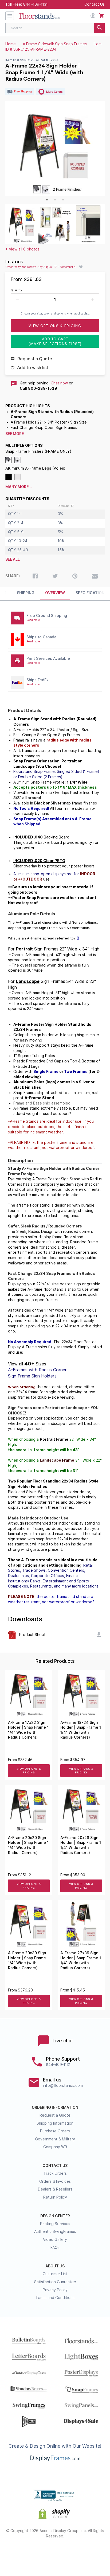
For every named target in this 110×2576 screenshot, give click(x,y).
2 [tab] (55, 200)
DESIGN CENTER (55, 2216)
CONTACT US (55, 2166)
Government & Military (55, 2139)
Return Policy (55, 2197)
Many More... (19, 487)
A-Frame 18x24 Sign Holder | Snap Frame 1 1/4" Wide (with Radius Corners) (81, 1730)
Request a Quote (55, 2115)
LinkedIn (74, 2553)
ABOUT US (55, 2266)
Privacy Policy (55, 2290)
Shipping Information (55, 2123)
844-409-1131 (36, 4)
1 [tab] (47, 200)
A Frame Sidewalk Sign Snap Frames (55, 44)
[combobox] (55, 28)
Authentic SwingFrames (55, 2231)
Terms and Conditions (55, 2298)
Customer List (55, 2274)
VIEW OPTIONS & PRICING (29, 1771)
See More (15, 434)
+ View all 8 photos (22, 249)
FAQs (55, 2248)
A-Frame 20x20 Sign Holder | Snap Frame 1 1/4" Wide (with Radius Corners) (28, 1845)
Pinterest (55, 2553)
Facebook (17, 2553)
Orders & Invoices (55, 2181)
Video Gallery (55, 2240)
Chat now (59, 383)
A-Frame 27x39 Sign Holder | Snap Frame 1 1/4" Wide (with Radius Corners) (81, 1960)
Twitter (36, 2553)
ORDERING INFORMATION (55, 2107)
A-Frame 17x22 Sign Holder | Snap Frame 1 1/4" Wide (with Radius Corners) (28, 1730)
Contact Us (95, 4)
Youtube (93, 2553)
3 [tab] (63, 200)
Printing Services (55, 2224)
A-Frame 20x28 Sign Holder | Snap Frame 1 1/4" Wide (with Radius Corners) (81, 1845)
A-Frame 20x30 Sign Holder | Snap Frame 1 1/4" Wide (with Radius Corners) (28, 1960)
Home (11, 44)
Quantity (16, 290)
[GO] (99, 28)
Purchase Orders (55, 2131)
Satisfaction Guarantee (55, 2282)
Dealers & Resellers (55, 2189)
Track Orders (55, 2173)
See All (13, 559)
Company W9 (55, 2147)
